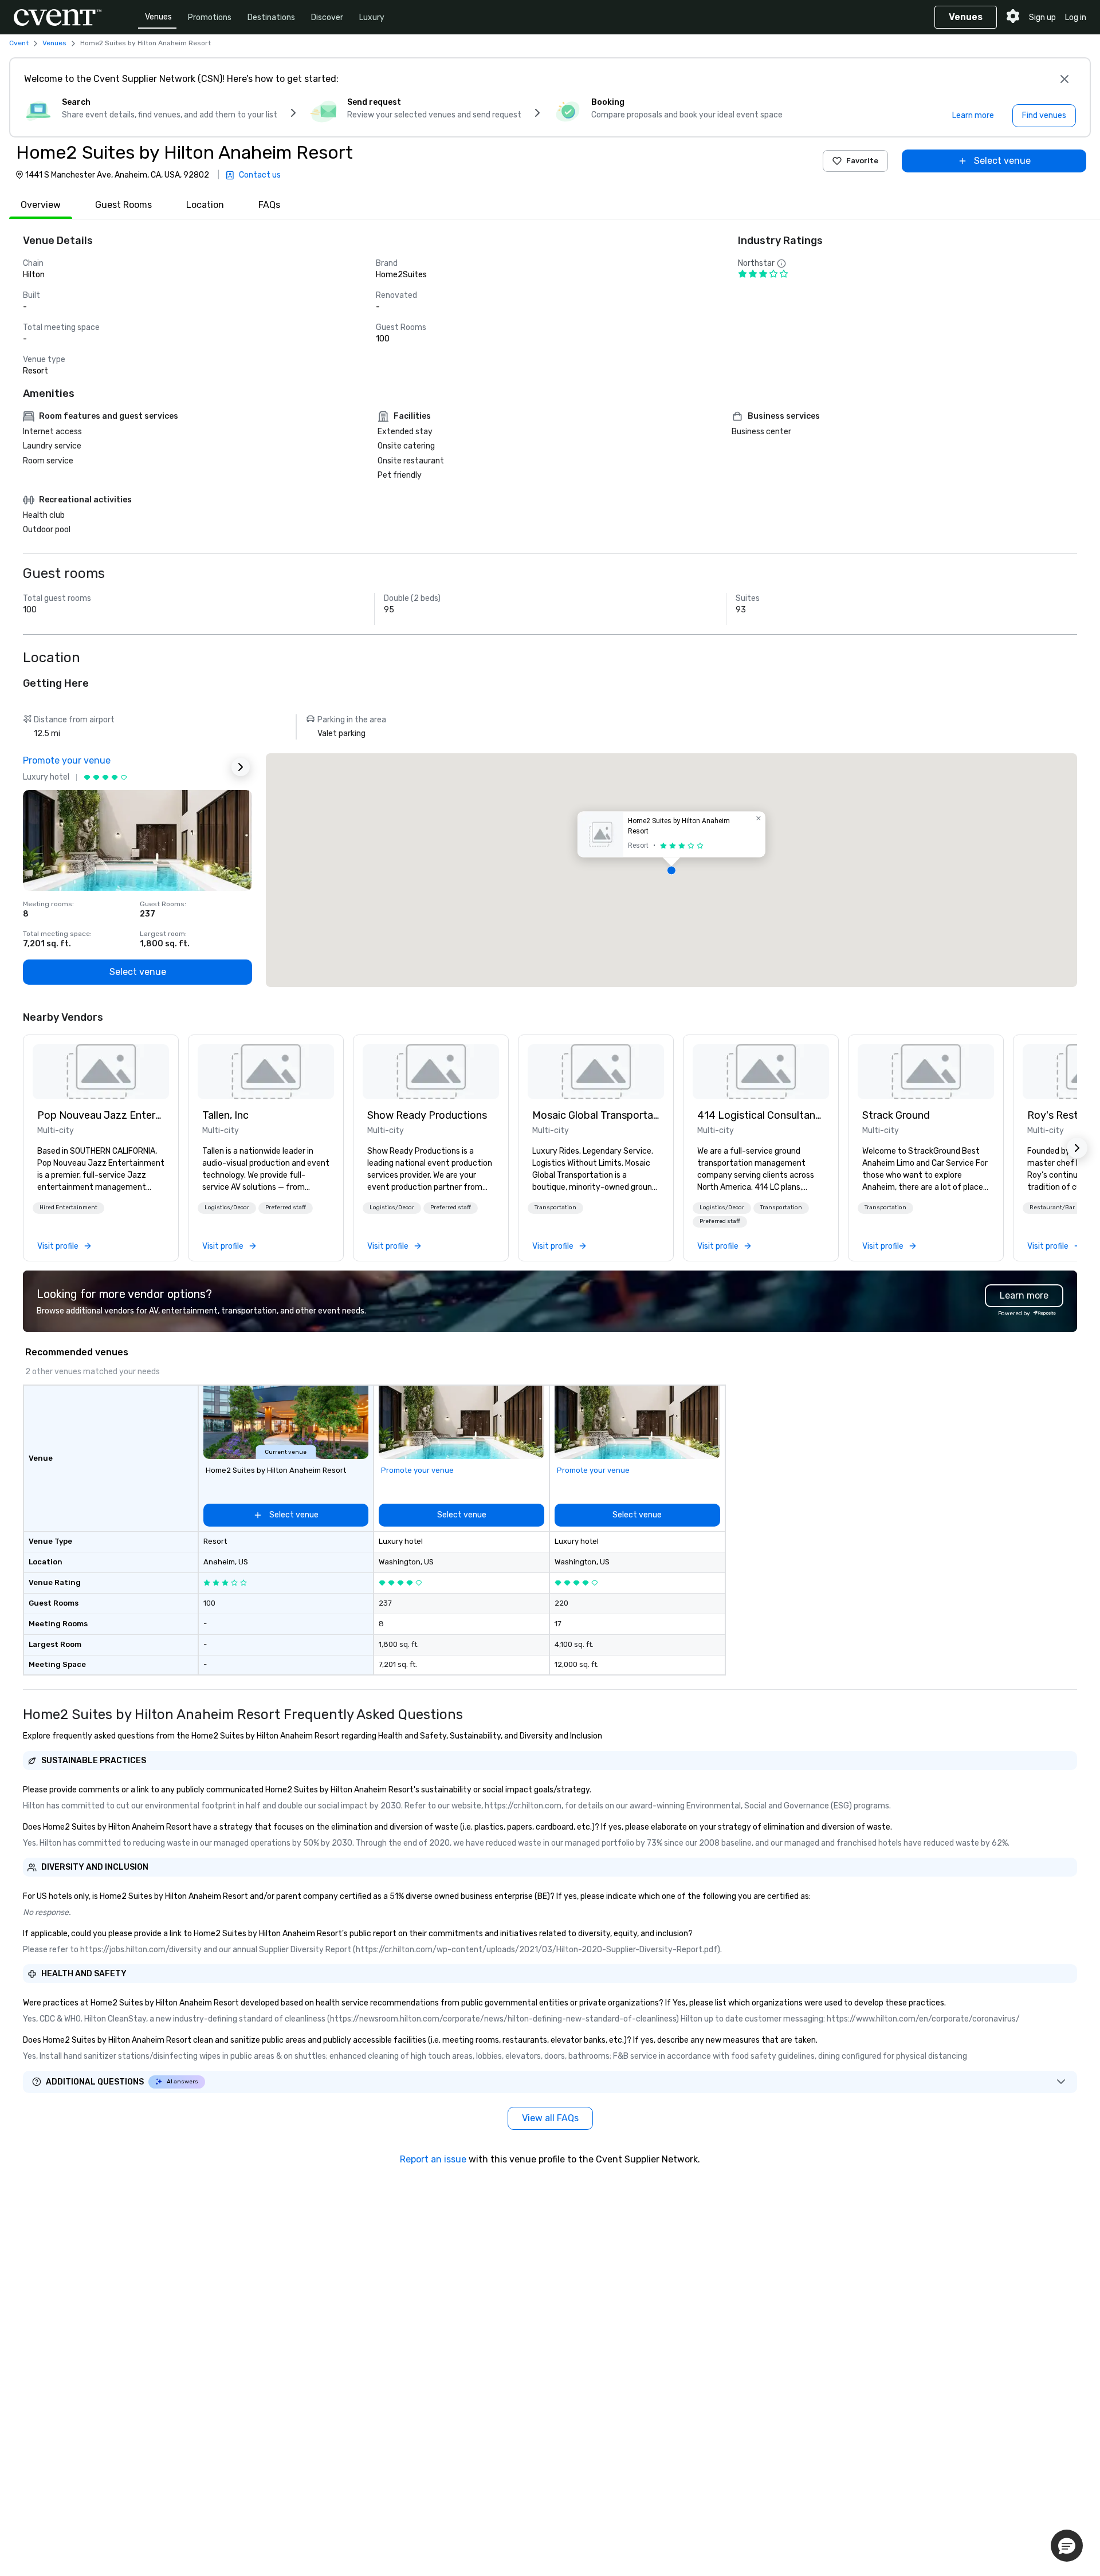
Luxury (372, 17)
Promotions (210, 17)
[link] (101, 1072)
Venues (158, 17)
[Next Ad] (241, 767)
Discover (327, 17)
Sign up (1042, 17)
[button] (671, 870)
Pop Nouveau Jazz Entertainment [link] (101, 1115)
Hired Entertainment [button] (68, 1208)
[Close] (1064, 79)
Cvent (19, 43)
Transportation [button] (555, 1208)
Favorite (862, 161)
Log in (1076, 17)
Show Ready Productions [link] (427, 1115)
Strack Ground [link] (896, 1115)
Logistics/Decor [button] (227, 1208)
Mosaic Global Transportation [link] (596, 1115)
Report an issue (433, 2159)
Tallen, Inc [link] (225, 1115)
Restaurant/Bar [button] (1052, 1208)
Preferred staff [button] (286, 1208)
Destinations (271, 17)
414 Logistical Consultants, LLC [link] (761, 1115)
